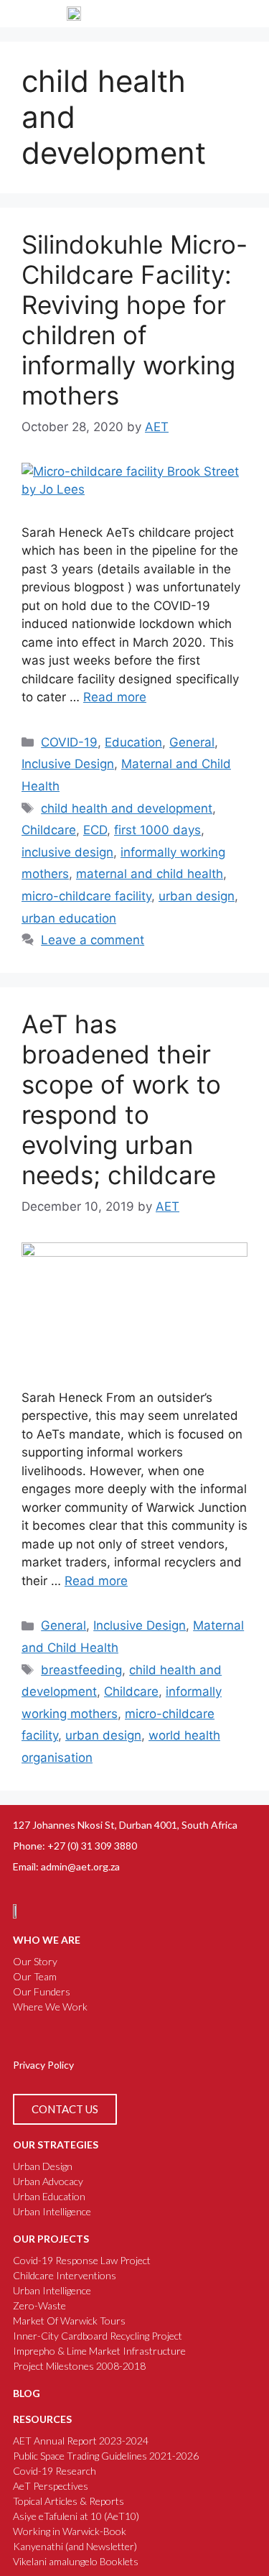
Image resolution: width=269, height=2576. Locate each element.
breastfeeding (81, 1670)
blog (27, 2393)
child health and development (127, 808)
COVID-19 (69, 742)
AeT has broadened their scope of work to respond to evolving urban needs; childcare (121, 1099)
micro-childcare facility (86, 896)
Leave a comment (93, 940)
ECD (95, 830)
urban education (69, 918)
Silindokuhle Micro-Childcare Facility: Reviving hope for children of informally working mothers (134, 320)
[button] (245, 14)
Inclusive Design (68, 764)
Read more (115, 697)
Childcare (49, 830)
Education (133, 742)
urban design (197, 896)
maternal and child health (150, 874)
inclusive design (67, 852)
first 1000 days (157, 830)
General (192, 742)
